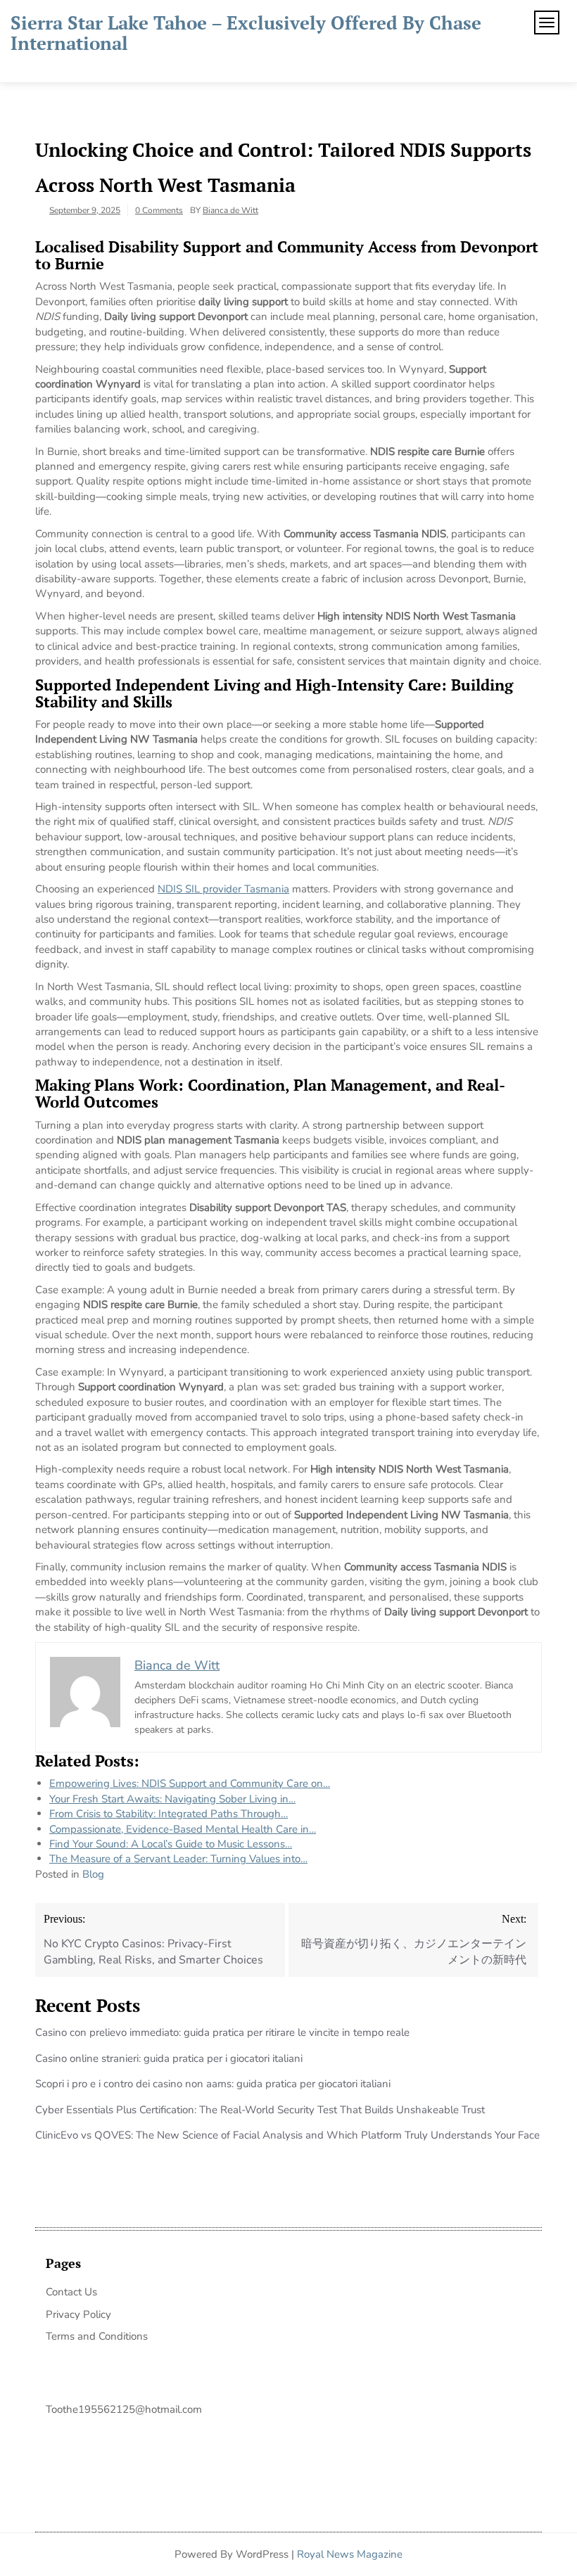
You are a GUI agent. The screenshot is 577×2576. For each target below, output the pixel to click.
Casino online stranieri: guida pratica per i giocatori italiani (169, 2058)
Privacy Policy (78, 2314)
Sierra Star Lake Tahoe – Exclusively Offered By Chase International (246, 33)
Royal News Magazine (350, 2554)
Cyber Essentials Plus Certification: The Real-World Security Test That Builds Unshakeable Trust (260, 2110)
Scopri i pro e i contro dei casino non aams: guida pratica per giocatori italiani (213, 2084)
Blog (93, 1874)
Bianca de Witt (230, 210)
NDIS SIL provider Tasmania (223, 889)
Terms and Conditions (97, 2336)
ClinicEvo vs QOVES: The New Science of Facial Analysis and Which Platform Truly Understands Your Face (287, 2135)
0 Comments (159, 210)
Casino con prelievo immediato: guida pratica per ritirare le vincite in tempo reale (222, 2032)
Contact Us (71, 2292)
